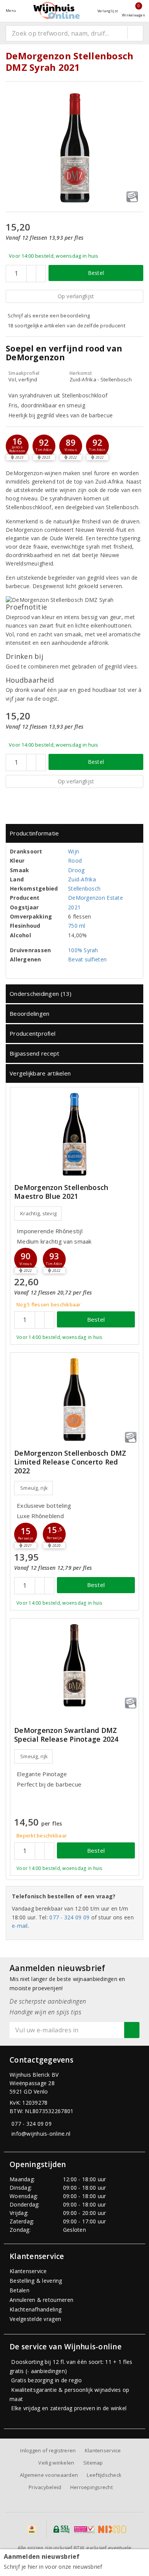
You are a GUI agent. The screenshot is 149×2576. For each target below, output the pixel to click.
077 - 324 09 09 (69, 1917)
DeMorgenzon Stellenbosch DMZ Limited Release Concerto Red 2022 (70, 1462)
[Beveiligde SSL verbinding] (84, 2529)
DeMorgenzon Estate (96, 898)
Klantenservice (28, 2271)
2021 (74, 907)
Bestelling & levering (36, 2281)
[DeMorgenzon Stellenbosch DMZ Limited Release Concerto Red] (74, 1400)
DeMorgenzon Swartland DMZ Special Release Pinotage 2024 (66, 1735)
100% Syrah (83, 950)
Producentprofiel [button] (32, 1033)
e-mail (20, 1926)
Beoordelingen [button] (29, 1013)
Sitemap (93, 2463)
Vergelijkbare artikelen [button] (40, 1073)
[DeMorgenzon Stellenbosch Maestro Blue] (74, 1134)
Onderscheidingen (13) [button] (41, 994)
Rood (75, 861)
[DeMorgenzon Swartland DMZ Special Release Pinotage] (74, 1665)
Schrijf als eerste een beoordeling (49, 315)
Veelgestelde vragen (35, 2319)
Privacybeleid (45, 2487)
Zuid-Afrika (82, 879)
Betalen (19, 2290)
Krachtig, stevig (38, 1213)
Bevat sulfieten (87, 959)
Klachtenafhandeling (36, 2309)
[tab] (74, 833)
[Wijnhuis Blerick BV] (57, 11)
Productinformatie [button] (34, 833)
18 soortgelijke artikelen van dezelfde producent (66, 325)
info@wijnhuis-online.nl (41, 2134)
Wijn (74, 851)
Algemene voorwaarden (49, 2475)
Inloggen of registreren (48, 2450)
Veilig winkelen (56, 2463)
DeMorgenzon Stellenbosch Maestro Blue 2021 (61, 1192)
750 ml (77, 926)
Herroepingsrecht (92, 2487)
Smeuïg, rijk (34, 1488)
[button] (17, 446)
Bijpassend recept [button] (35, 1053)
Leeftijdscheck (104, 2475)
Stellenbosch (84, 888)
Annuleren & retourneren (41, 2300)
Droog (76, 870)
